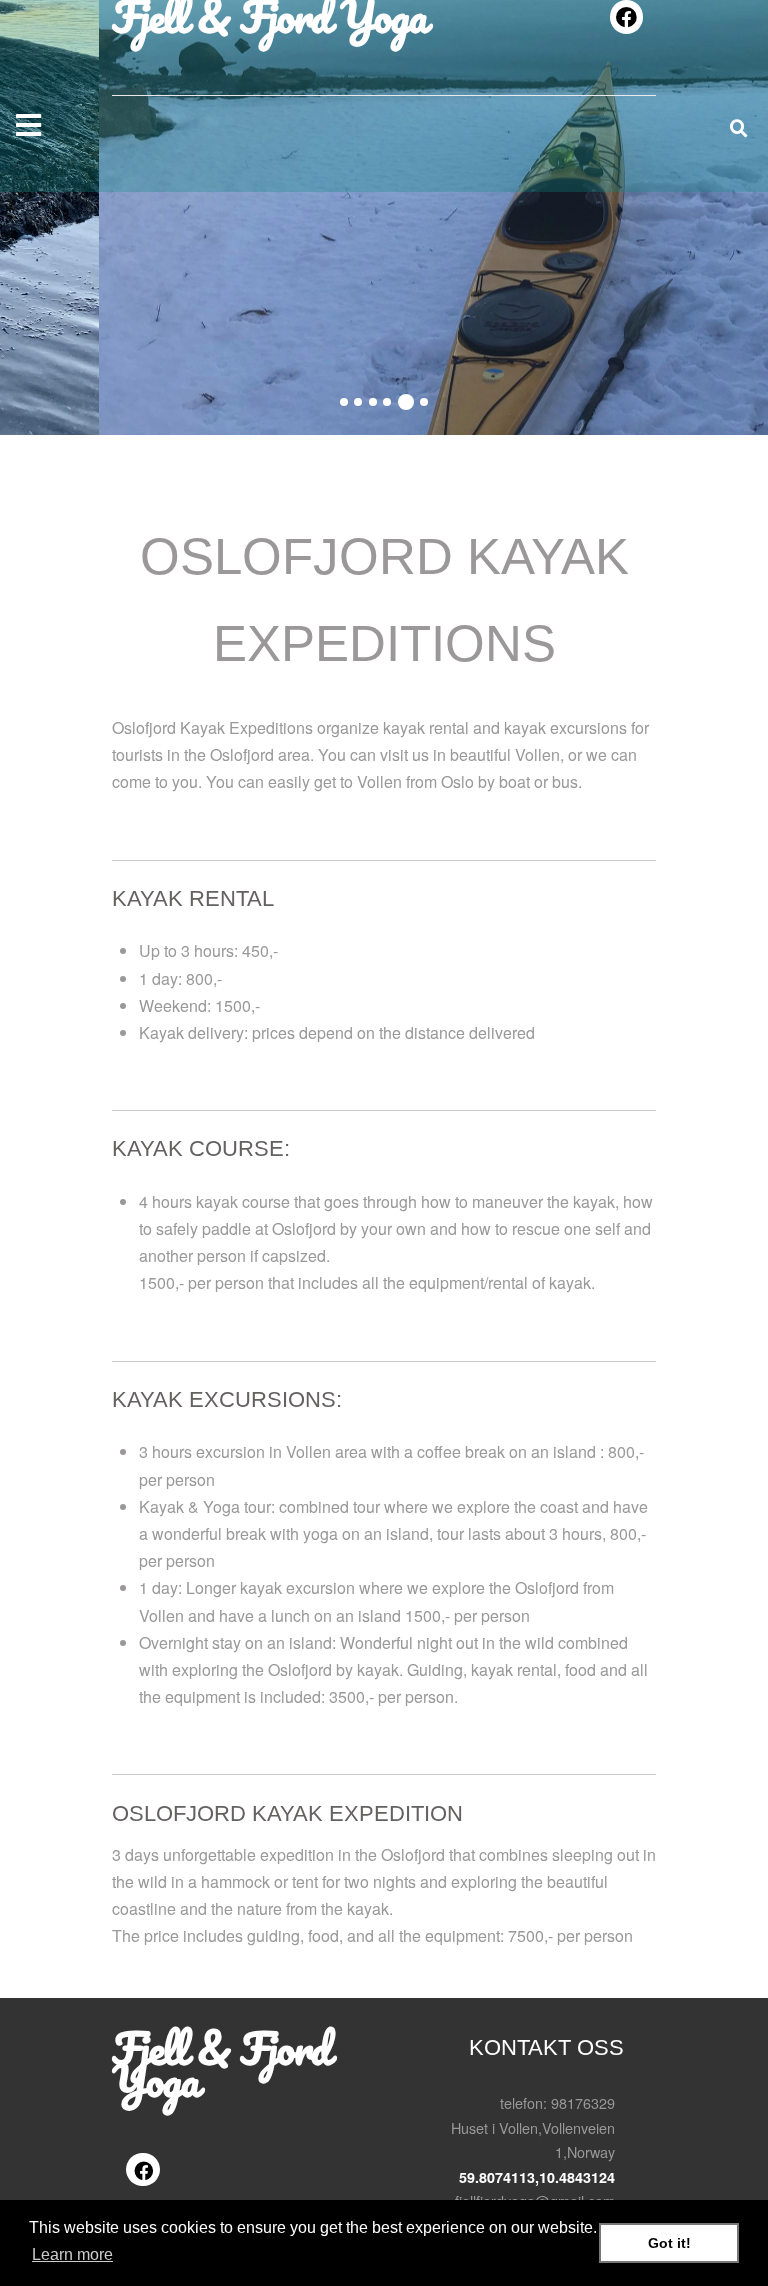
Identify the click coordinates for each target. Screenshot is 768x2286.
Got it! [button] (669, 2243)
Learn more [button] (72, 2254)
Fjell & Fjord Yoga (221, 2064)
